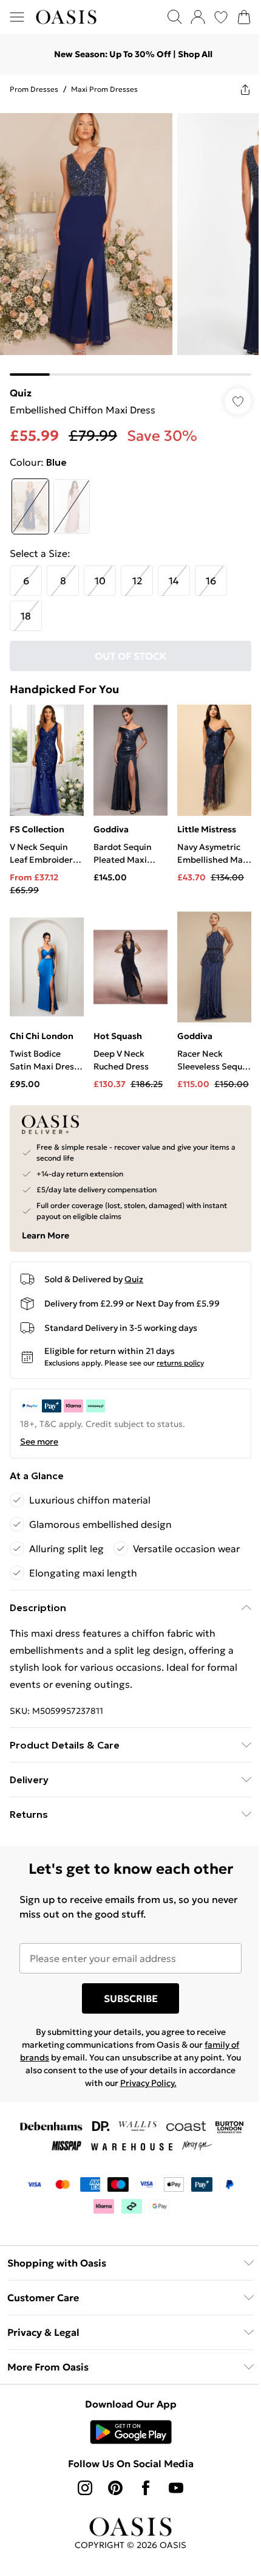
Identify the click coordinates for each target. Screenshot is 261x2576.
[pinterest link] (115, 2488)
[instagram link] (85, 2488)
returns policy (180, 1363)
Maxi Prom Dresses (104, 89)
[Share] (245, 89)
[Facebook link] (146, 2488)
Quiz (21, 393)
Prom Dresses (34, 89)
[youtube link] (176, 2488)
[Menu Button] (17, 17)
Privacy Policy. (148, 2083)
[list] (130, 240)
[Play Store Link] (131, 2432)
